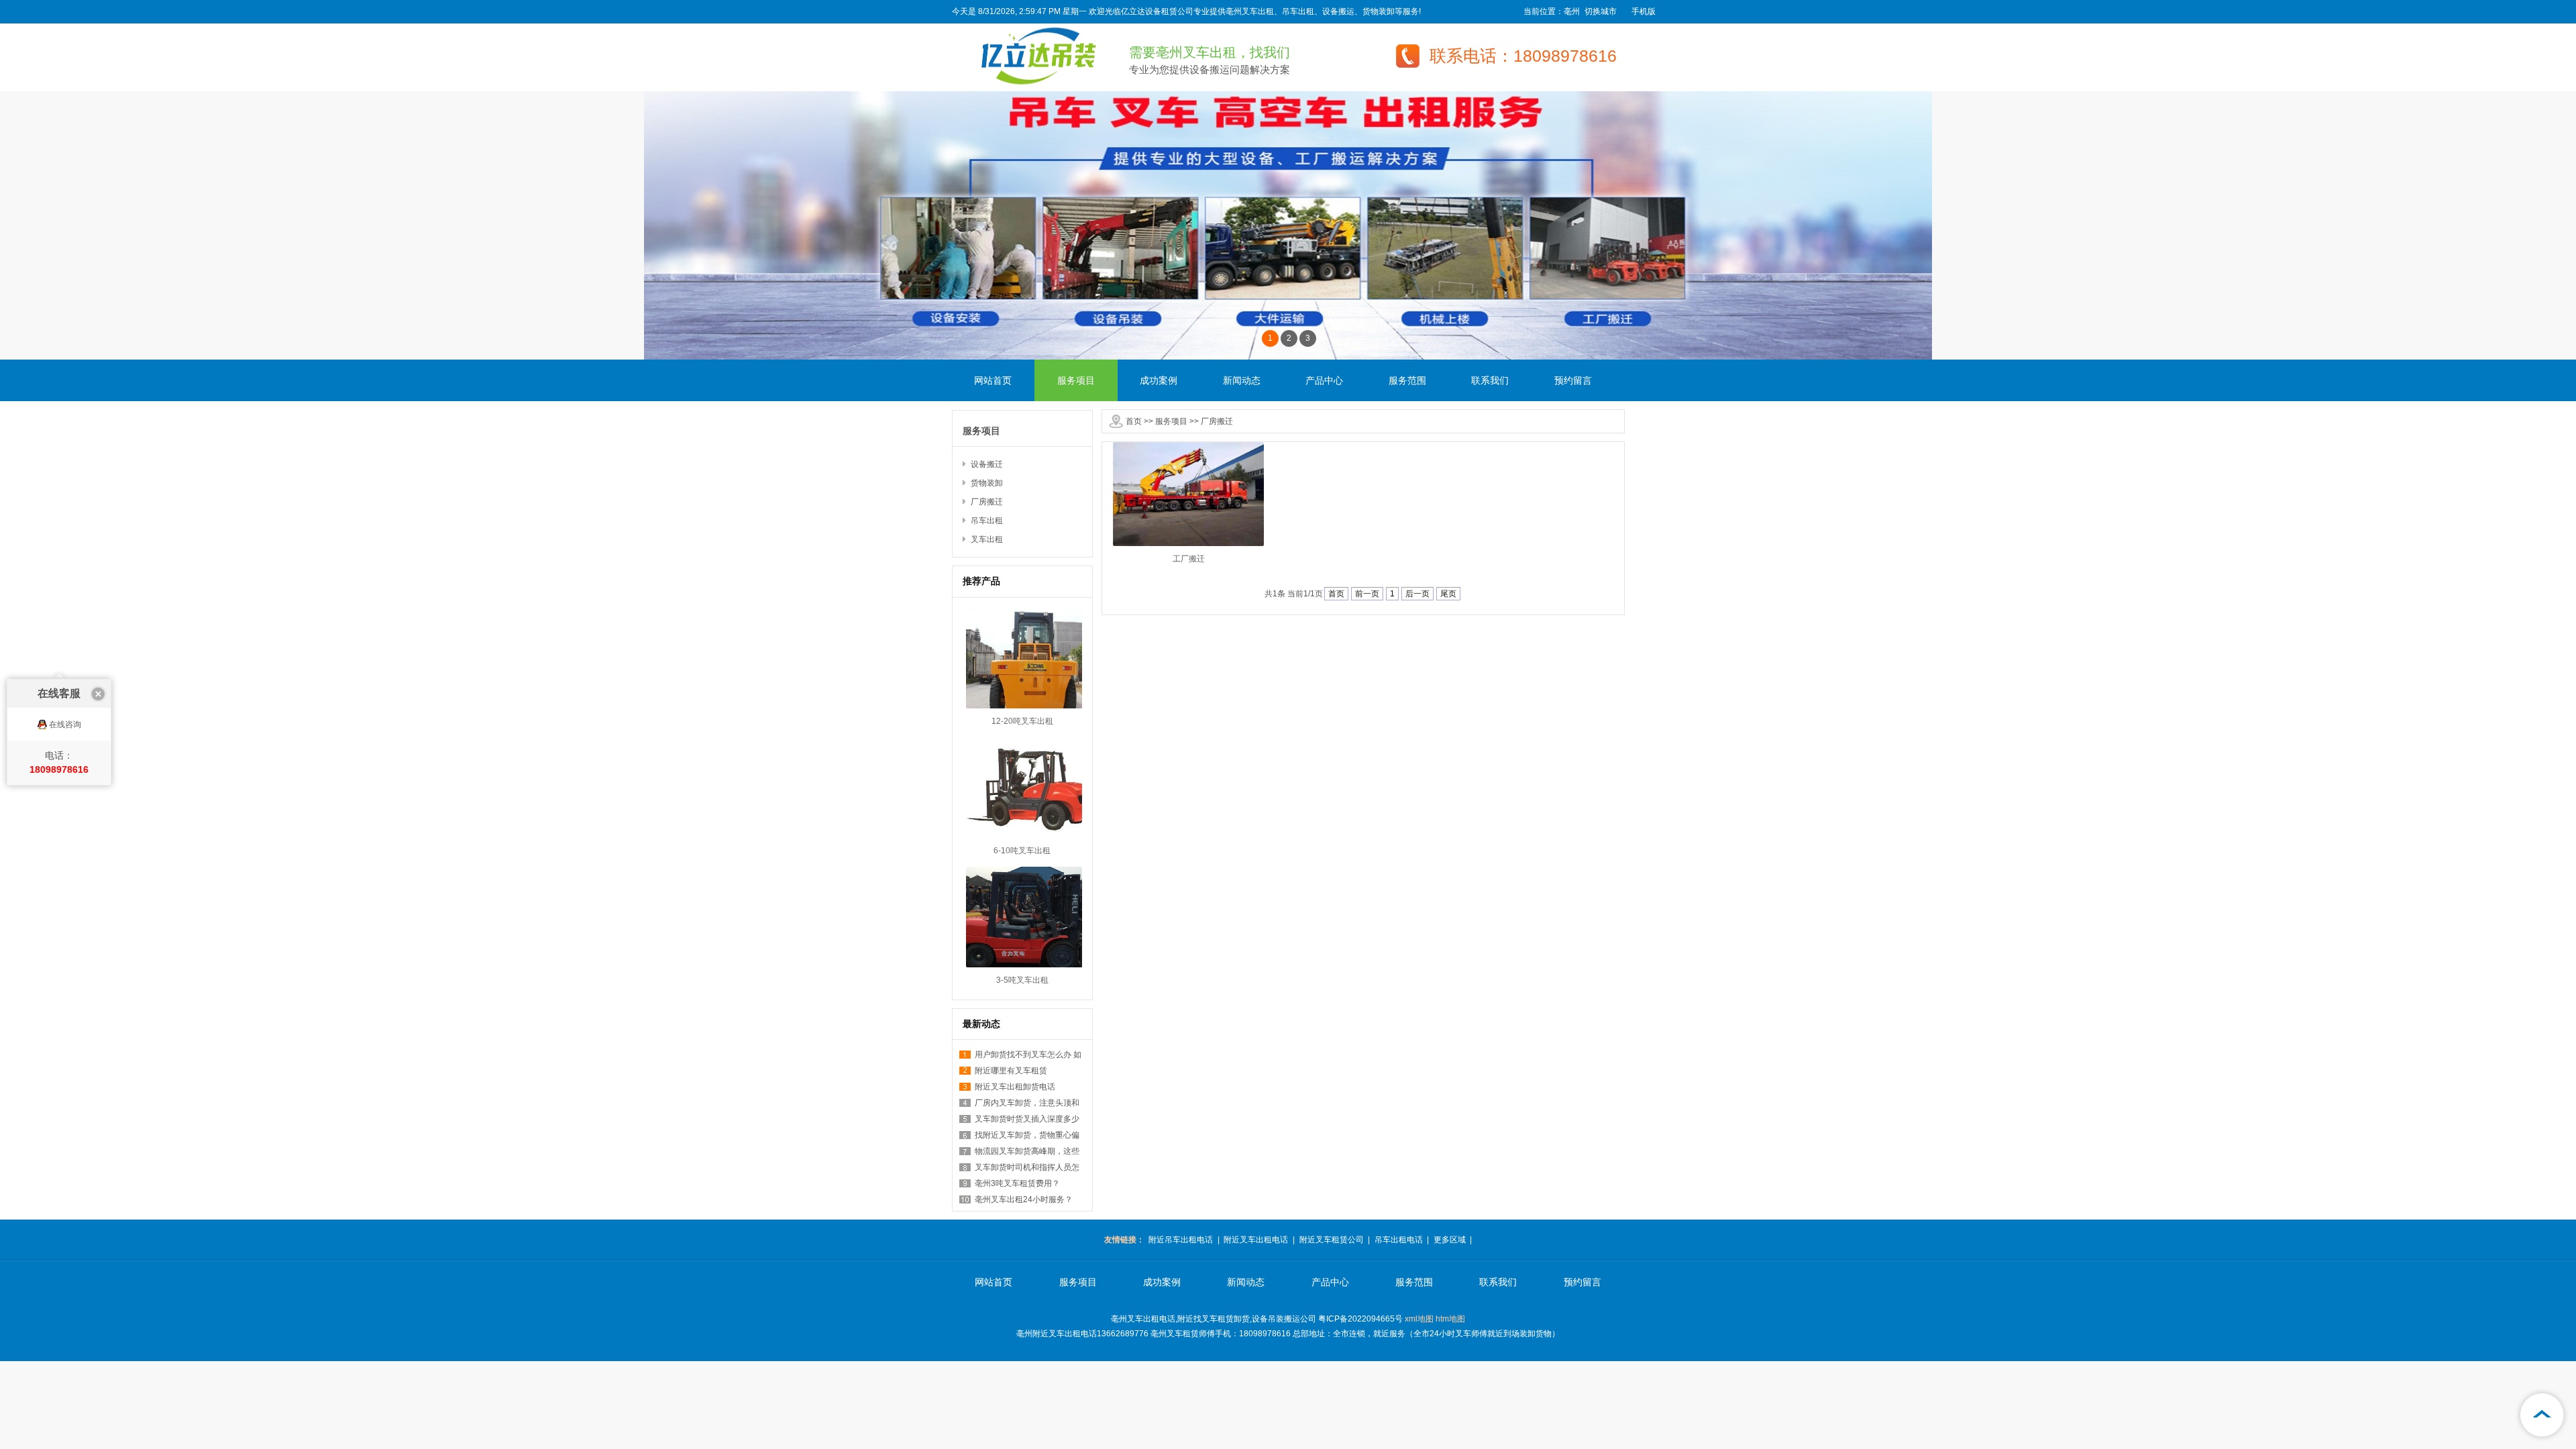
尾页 (1448, 594)
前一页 (1367, 594)
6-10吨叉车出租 (1022, 851)
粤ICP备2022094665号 (1360, 1319)
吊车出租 (987, 521)
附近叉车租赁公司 (1332, 1240)
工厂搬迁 (1189, 559)
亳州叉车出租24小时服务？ (1024, 1199)
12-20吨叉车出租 (1022, 721)
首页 (1134, 421)
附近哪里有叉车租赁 (1011, 1071)
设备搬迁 (987, 464)
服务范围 (1407, 380)
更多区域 (1450, 1240)
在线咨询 (65, 724)
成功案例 (1159, 380)
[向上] (2542, 1415)
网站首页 (993, 380)
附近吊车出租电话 (1181, 1240)
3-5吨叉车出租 (1022, 980)
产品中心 (1324, 380)
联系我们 (1490, 380)
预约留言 (1573, 380)
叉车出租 (987, 539)
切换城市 (1601, 11)
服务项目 (1076, 380)
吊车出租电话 (1399, 1240)
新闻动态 (1242, 380)
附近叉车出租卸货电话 (1015, 1087)
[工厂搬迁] (1188, 543)
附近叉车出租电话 (1256, 1240)
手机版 (1644, 11)
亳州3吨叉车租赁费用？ (1017, 1183)
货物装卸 (987, 483)
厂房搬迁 (1217, 421)
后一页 (1417, 594)
